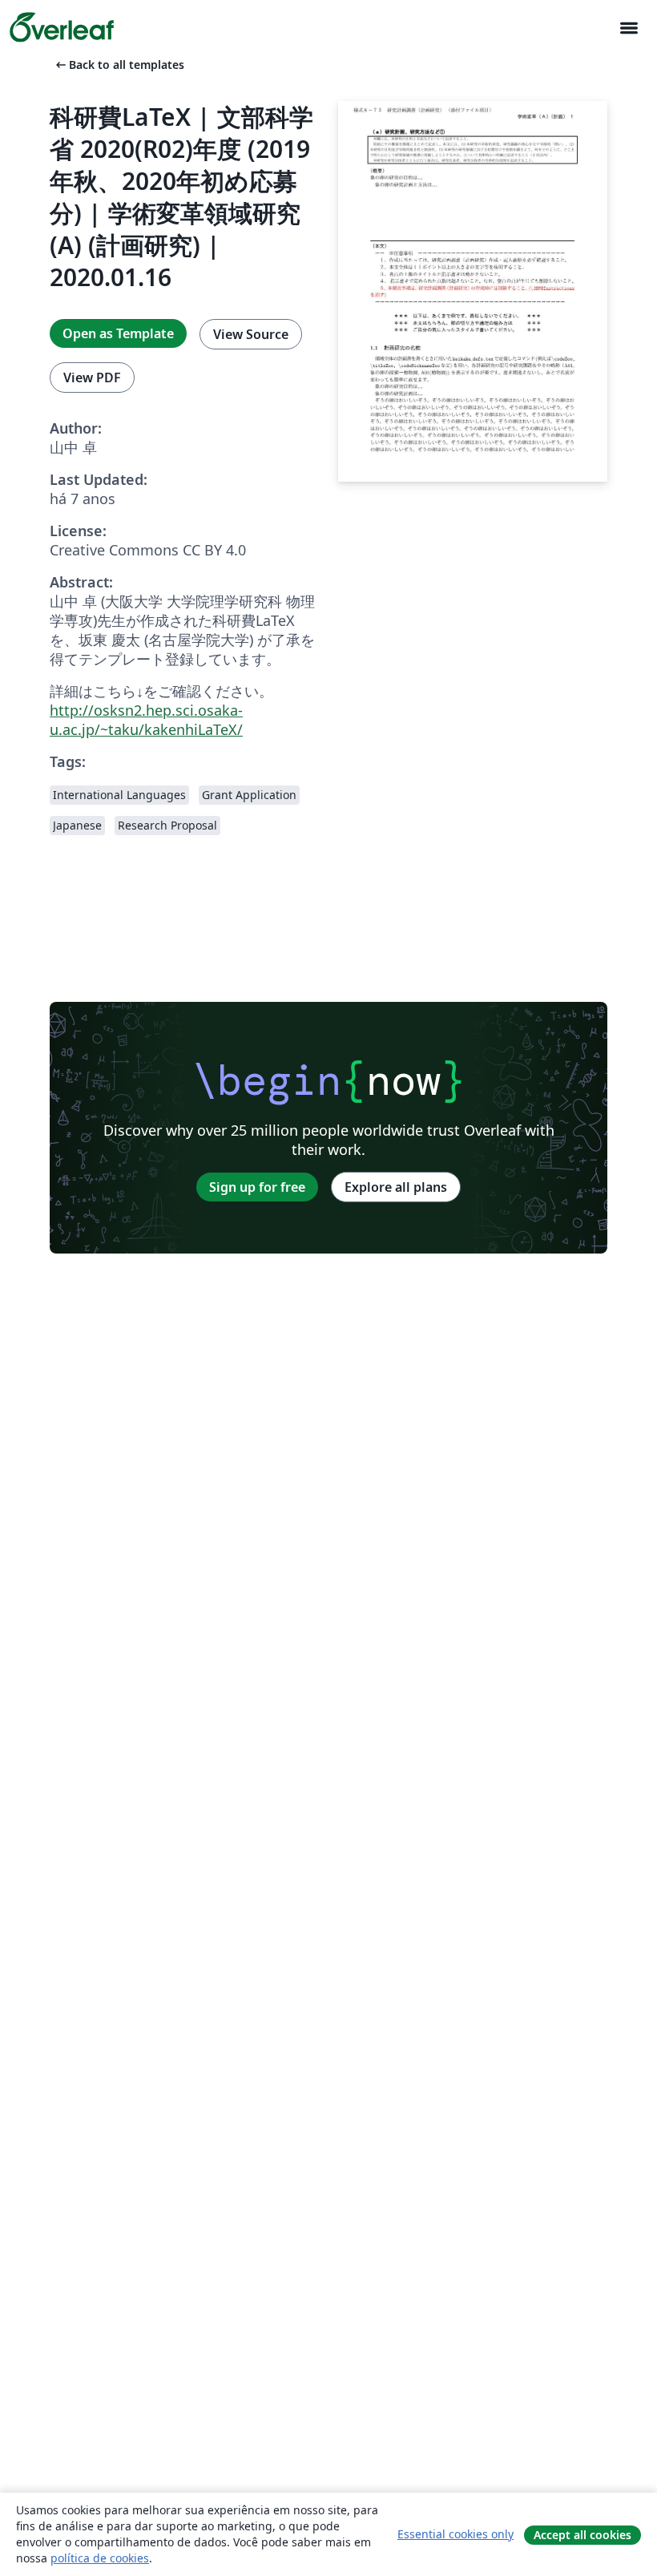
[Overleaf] (62, 27)
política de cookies (100, 2558)
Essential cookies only (455, 2534)
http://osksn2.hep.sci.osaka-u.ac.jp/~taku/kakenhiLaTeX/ (146, 720)
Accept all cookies (582, 2535)
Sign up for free (257, 1187)
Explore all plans (396, 1187)
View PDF (92, 378)
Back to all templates (119, 65)
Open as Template (118, 333)
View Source (251, 334)
